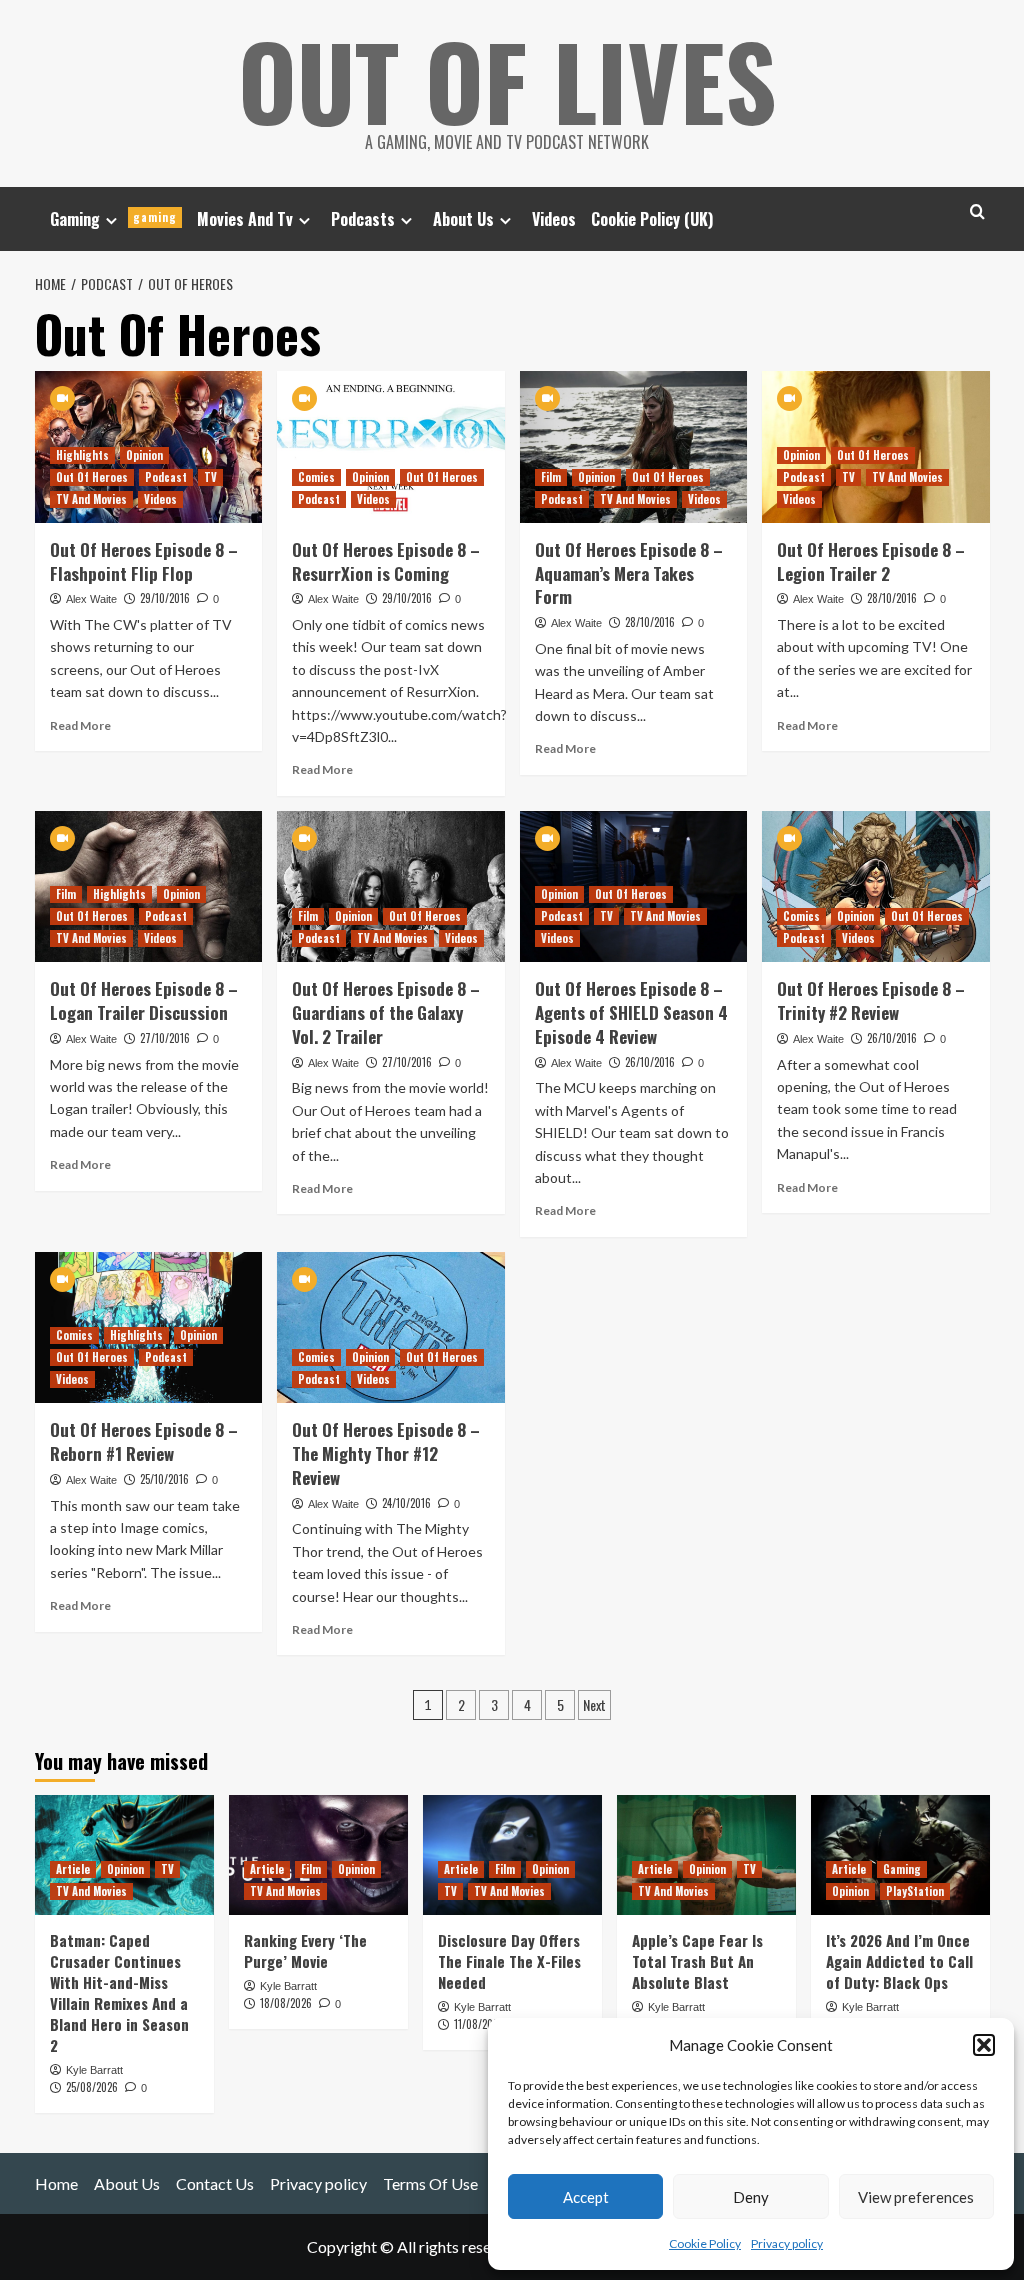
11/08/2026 (479, 2024)
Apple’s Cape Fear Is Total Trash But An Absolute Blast (697, 1961)
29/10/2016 (165, 598)
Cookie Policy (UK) (652, 219)
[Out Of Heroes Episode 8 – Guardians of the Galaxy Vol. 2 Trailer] (391, 887)
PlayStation (915, 1891)
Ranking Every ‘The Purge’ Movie (305, 1950)
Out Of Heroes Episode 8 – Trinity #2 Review (871, 1000)
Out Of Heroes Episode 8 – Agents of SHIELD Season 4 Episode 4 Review (631, 1012)
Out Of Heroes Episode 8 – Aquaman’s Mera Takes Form (629, 573)
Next (594, 1704)
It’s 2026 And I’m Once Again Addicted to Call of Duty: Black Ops (899, 1961)
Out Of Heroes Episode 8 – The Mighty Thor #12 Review (386, 1453)
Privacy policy (787, 2243)
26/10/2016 (650, 1062)
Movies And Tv (245, 219)
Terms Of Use (430, 2183)
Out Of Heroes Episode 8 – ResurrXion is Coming (386, 561)
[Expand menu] (111, 220)
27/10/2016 (165, 1038)
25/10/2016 (164, 1479)
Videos (554, 219)
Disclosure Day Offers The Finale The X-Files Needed (509, 1961)
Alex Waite (91, 599)
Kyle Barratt (94, 2070)
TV (210, 477)
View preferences (916, 2197)
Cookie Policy (705, 2243)
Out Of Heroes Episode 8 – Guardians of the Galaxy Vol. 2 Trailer (386, 1012)
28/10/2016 (650, 622)
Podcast (166, 477)
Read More (80, 725)
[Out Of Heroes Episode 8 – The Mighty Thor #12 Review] (391, 1328)
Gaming (113, 219)
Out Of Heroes (92, 477)
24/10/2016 (406, 1503)
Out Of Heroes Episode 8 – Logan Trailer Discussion (144, 1000)
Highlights (82, 455)
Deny (751, 2197)
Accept (586, 2197)
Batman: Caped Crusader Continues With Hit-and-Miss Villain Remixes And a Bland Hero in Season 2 (119, 1992)
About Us (463, 219)
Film (551, 477)
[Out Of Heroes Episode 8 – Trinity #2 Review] (876, 887)
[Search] (977, 211)
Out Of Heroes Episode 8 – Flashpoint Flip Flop (144, 561)
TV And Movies (91, 499)
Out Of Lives (507, 80)
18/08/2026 (286, 2003)
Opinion (144, 455)
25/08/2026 (92, 2087)
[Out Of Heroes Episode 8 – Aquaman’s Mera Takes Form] (634, 447)
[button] (984, 2045)
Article (73, 1869)
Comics (316, 477)
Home (56, 2183)
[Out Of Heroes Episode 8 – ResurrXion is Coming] (391, 447)
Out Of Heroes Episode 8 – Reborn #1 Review (144, 1441)
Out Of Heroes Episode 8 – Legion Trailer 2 (871, 561)
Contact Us (215, 2183)
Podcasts (363, 219)
